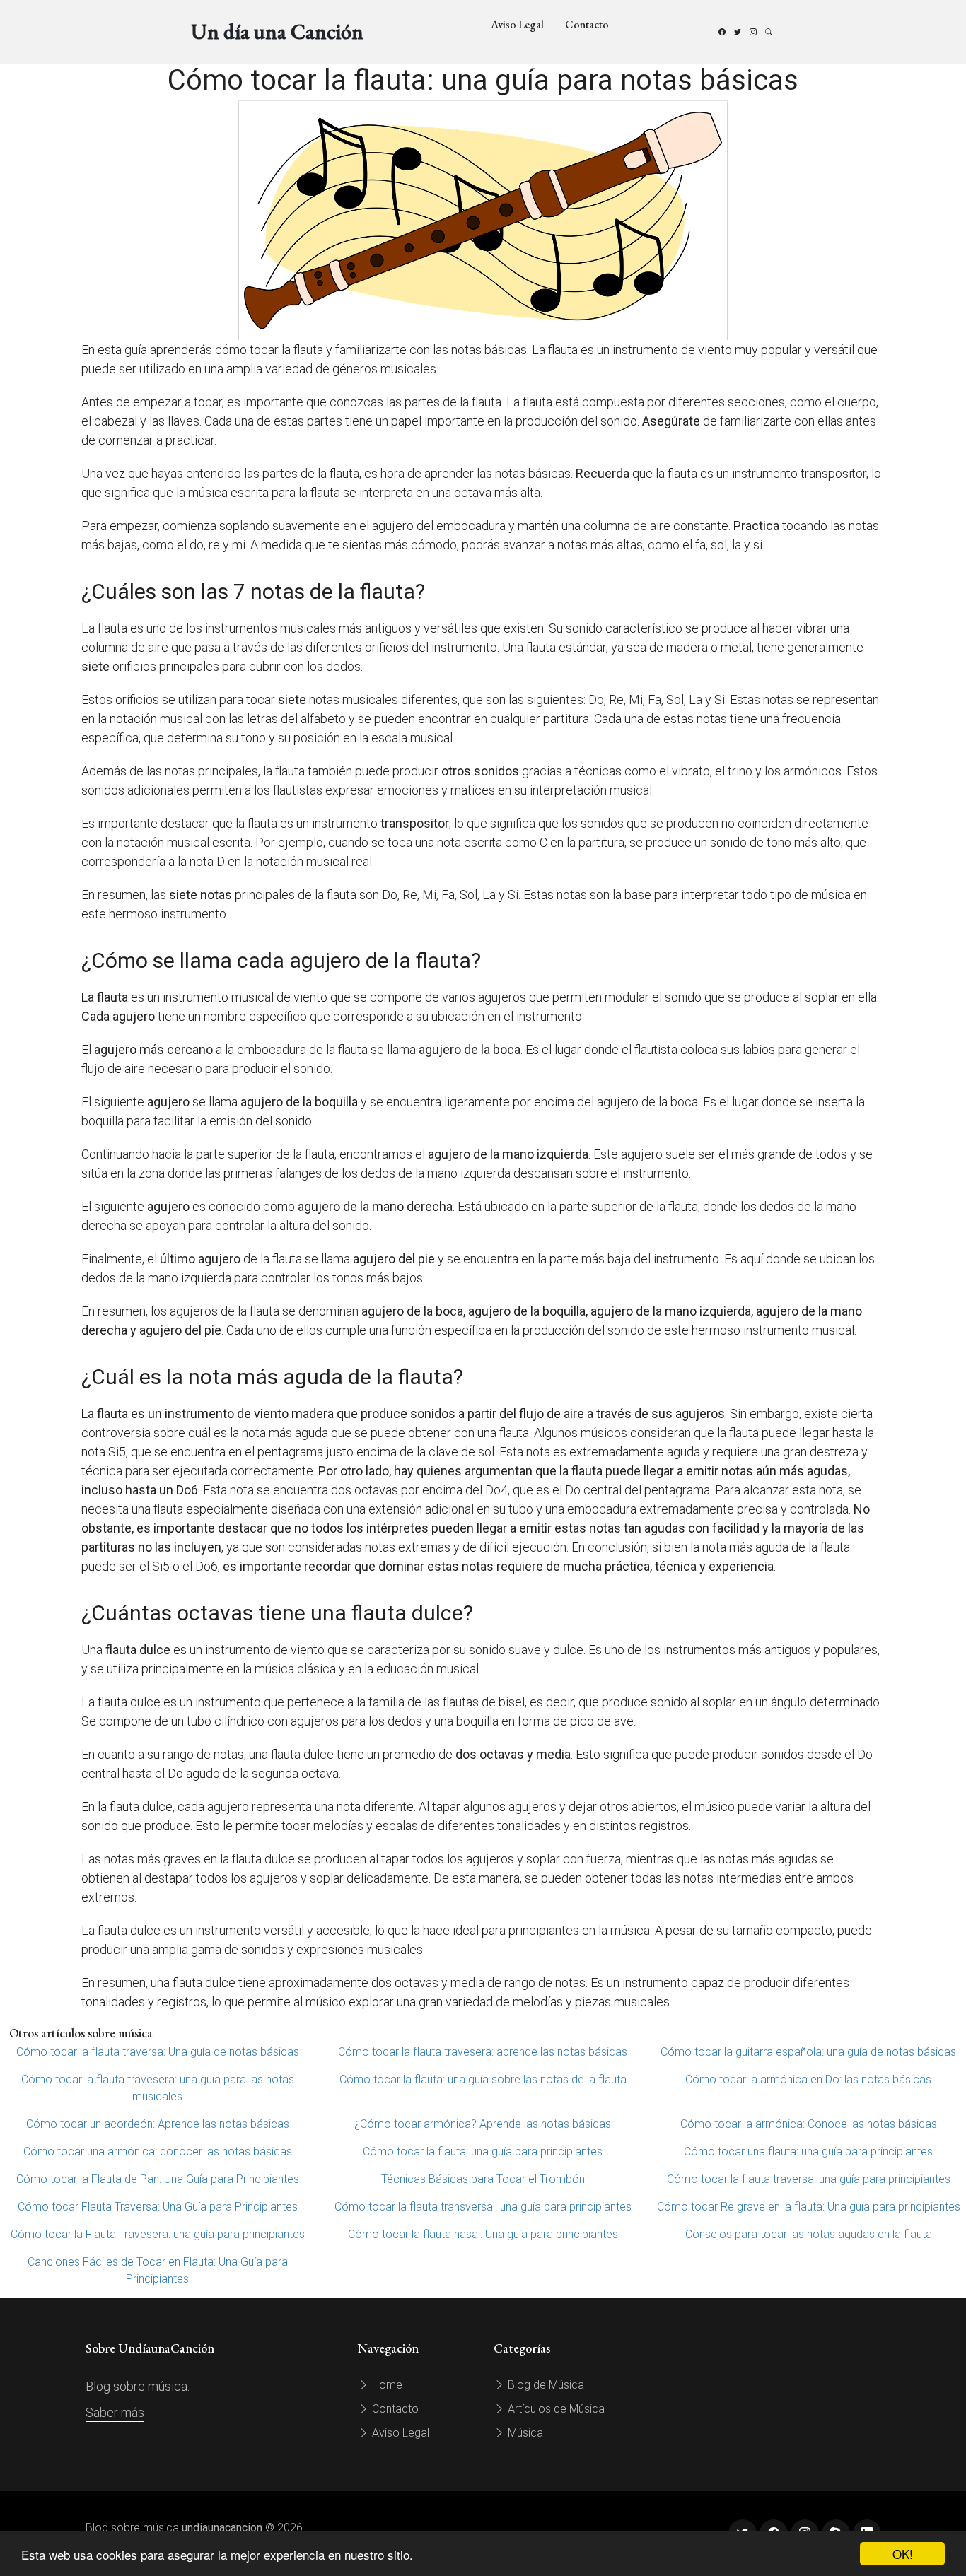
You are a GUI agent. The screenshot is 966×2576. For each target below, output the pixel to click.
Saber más (115, 2412)
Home (386, 2385)
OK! (903, 2554)
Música (524, 2433)
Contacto (587, 24)
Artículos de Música (555, 2409)
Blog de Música (545, 2385)
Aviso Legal (517, 24)
